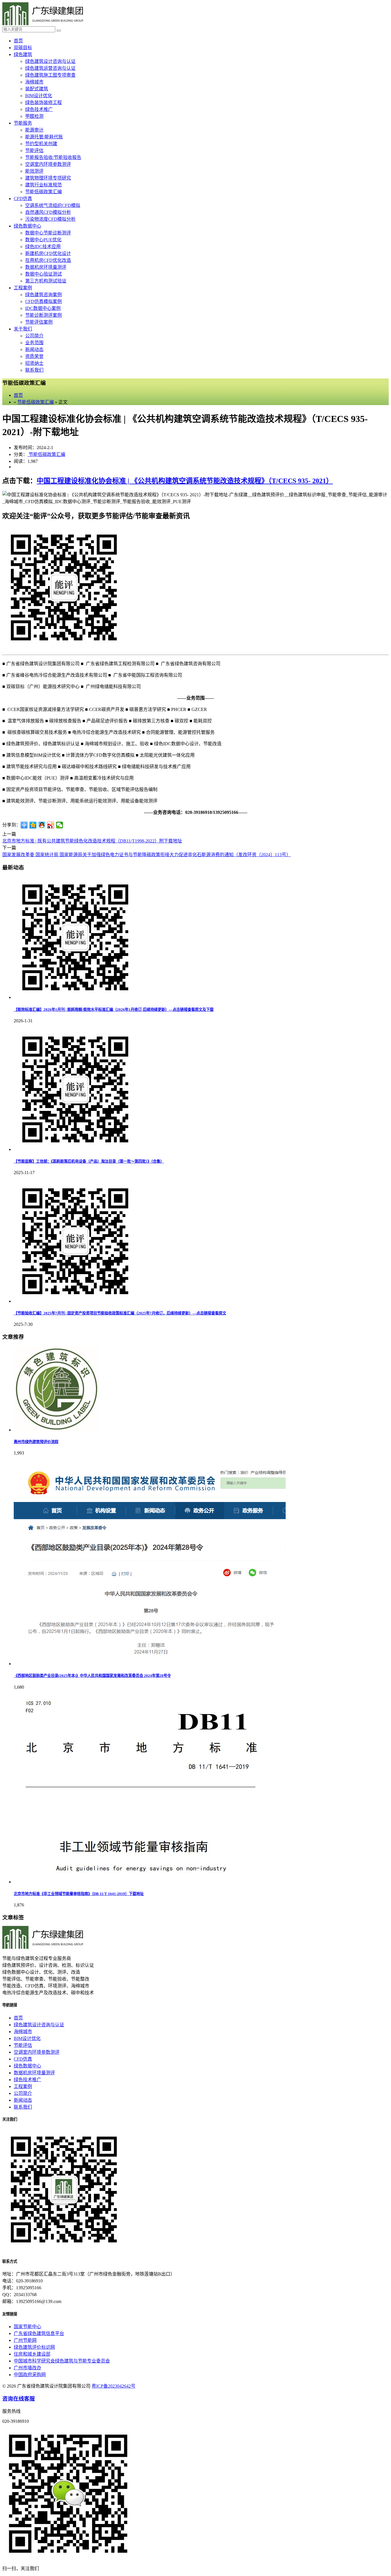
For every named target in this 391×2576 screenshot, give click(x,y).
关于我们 (23, 329)
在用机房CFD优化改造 (48, 260)
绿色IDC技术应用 (43, 247)
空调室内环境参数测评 (48, 164)
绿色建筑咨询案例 (44, 295)
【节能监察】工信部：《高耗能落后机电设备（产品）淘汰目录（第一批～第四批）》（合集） (89, 1161)
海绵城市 (34, 82)
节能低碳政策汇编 (44, 192)
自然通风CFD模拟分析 (48, 212)
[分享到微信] (60, 825)
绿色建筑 (23, 54)
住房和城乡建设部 (32, 2354)
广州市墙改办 (27, 2368)
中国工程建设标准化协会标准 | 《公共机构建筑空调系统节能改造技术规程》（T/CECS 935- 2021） (185, 481)
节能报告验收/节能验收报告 (53, 157)
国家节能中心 (27, 2327)
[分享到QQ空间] (33, 825)
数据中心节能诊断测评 (48, 233)
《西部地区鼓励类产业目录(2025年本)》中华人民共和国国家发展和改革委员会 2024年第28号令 (92, 1676)
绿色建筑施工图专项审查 (50, 75)
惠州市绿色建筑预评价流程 (36, 1442)
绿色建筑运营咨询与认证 (50, 68)
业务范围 (34, 343)
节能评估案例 (39, 322)
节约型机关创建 (41, 144)
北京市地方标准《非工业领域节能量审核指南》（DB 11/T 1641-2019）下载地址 (79, 1894)
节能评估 (34, 151)
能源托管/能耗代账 (44, 137)
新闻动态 (34, 349)
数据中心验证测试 (44, 274)
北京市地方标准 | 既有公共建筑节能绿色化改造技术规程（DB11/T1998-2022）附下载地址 (92, 841)
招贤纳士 (34, 363)
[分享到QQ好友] (42, 825)
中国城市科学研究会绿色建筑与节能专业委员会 (62, 2361)
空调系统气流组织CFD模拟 (53, 205)
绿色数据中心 (27, 226)
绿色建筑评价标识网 (34, 2347)
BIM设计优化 (39, 96)
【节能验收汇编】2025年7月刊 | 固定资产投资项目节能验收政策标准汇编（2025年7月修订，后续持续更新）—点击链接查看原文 (120, 1313)
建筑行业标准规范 (44, 185)
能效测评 (34, 171)
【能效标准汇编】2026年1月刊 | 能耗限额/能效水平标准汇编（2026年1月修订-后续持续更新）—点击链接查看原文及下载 (114, 1010)
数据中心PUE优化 (43, 240)
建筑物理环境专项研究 (48, 178)
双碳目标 (23, 48)
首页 (18, 41)
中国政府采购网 (30, 2375)
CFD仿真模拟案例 (44, 301)
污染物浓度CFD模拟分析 (50, 219)
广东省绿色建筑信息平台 (39, 2333)
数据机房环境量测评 (46, 267)
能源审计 (34, 130)
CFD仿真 (23, 199)
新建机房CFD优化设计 (48, 253)
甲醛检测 (34, 116)
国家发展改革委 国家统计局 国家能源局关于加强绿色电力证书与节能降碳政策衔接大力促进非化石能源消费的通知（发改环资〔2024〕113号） (147, 855)
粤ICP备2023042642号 (113, 2386)
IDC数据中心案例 (43, 308)
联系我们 (34, 370)
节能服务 (23, 123)
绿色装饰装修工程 (44, 102)
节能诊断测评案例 (44, 315)
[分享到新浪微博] (51, 825)
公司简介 (34, 336)
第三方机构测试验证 (46, 281)
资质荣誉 (34, 356)
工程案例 (23, 288)
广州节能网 (25, 2340)
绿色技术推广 (39, 109)
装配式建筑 (37, 89)
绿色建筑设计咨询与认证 (50, 61)
